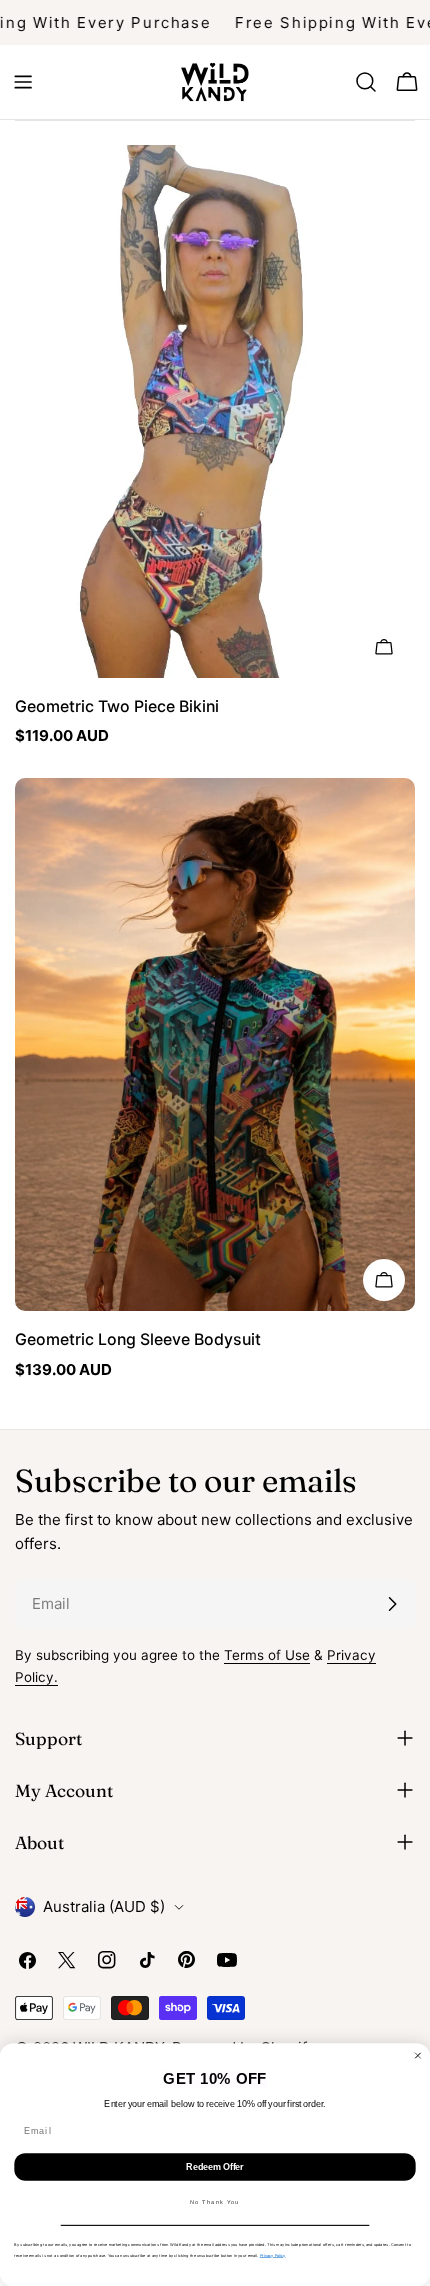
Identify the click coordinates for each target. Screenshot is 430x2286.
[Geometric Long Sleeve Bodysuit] (215, 1044)
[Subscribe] (392, 1604)
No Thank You (215, 2203)
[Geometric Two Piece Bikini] (215, 411)
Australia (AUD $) (104, 1906)
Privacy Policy (273, 2255)
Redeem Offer (214, 2166)
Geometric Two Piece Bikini (117, 706)
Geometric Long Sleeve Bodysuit (138, 1339)
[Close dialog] (417, 2055)
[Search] (366, 82)
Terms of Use (267, 1655)
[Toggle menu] (23, 82)
